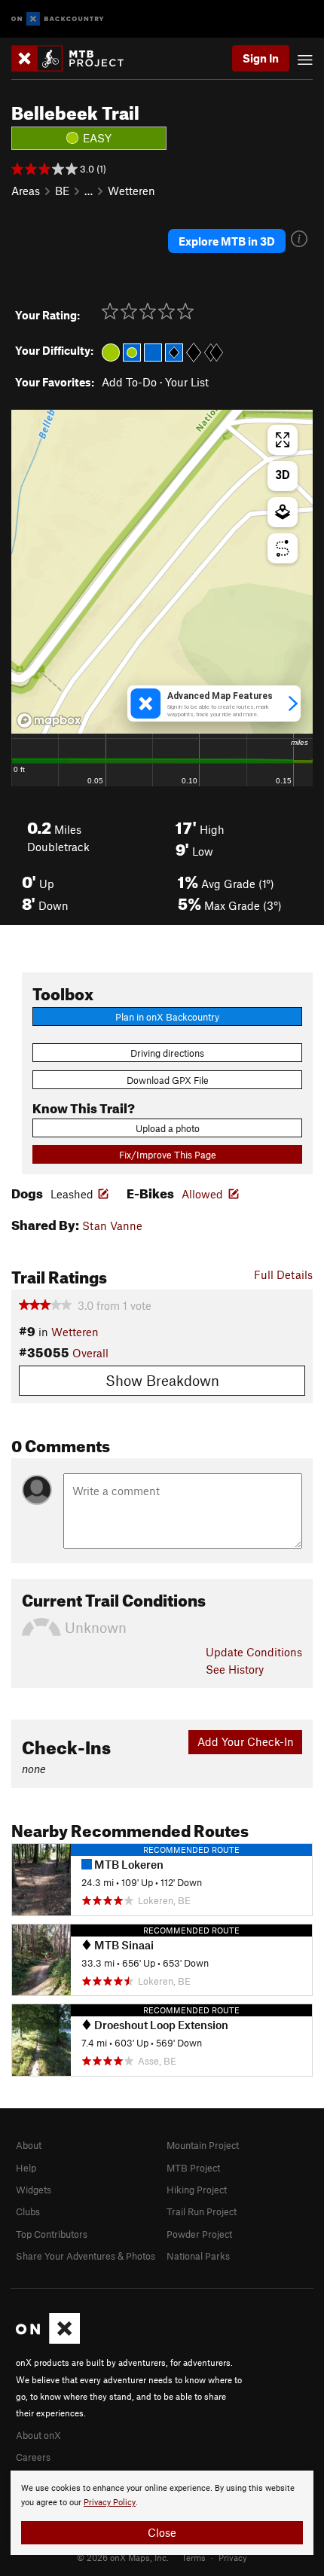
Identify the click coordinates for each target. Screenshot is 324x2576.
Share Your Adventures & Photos (86, 2256)
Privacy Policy (110, 2503)
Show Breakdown (162, 1380)
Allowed (202, 1194)
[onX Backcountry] (58, 19)
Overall (90, 1353)
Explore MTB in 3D (227, 241)
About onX (38, 2435)
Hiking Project (197, 2190)
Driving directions (167, 1053)
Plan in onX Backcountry (167, 1017)
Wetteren (131, 191)
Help (26, 2168)
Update (254, 1652)
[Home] (75, 58)
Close (162, 2532)
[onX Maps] (48, 2340)
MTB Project (193, 2168)
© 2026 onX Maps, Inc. (123, 2557)
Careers (33, 2457)
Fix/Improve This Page (168, 1155)
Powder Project (199, 2234)
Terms (194, 2557)
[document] (162, 2513)
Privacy (233, 2557)
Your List (187, 382)
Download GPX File (168, 1080)
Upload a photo (168, 1128)
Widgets (34, 2190)
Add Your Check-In (246, 1741)
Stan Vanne (112, 1225)
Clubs (28, 2211)
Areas (26, 191)
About (29, 2145)
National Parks (198, 2256)
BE (62, 191)
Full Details (283, 1274)
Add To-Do (129, 382)
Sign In (261, 58)
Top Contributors (52, 2234)
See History (235, 1669)
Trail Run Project (202, 2211)
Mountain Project (203, 2145)
